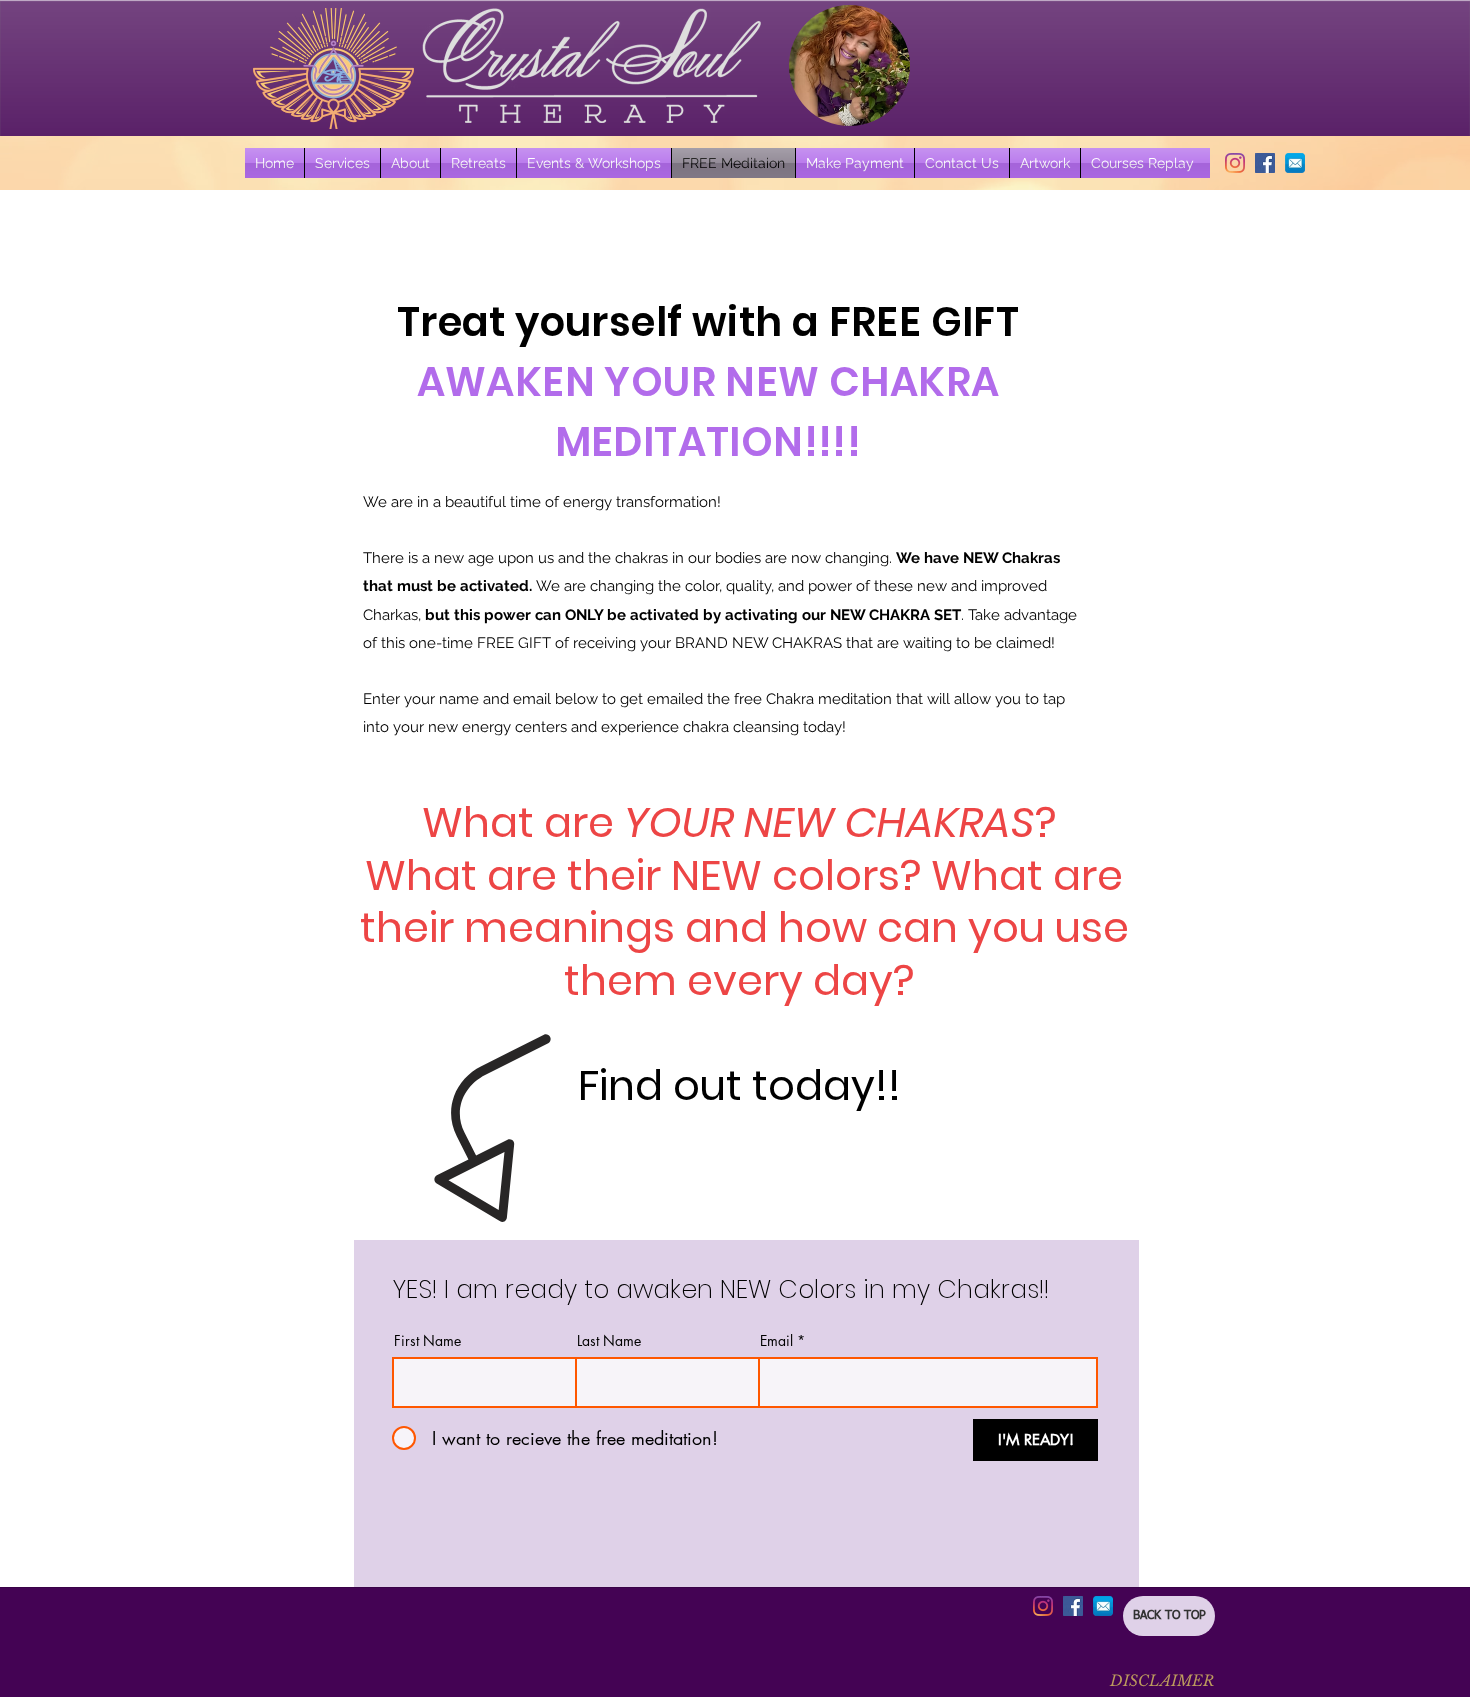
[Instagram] (1235, 163)
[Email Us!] (1295, 163)
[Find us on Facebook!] (1265, 163)
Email (776, 1341)
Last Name (609, 1341)
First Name (427, 1341)
